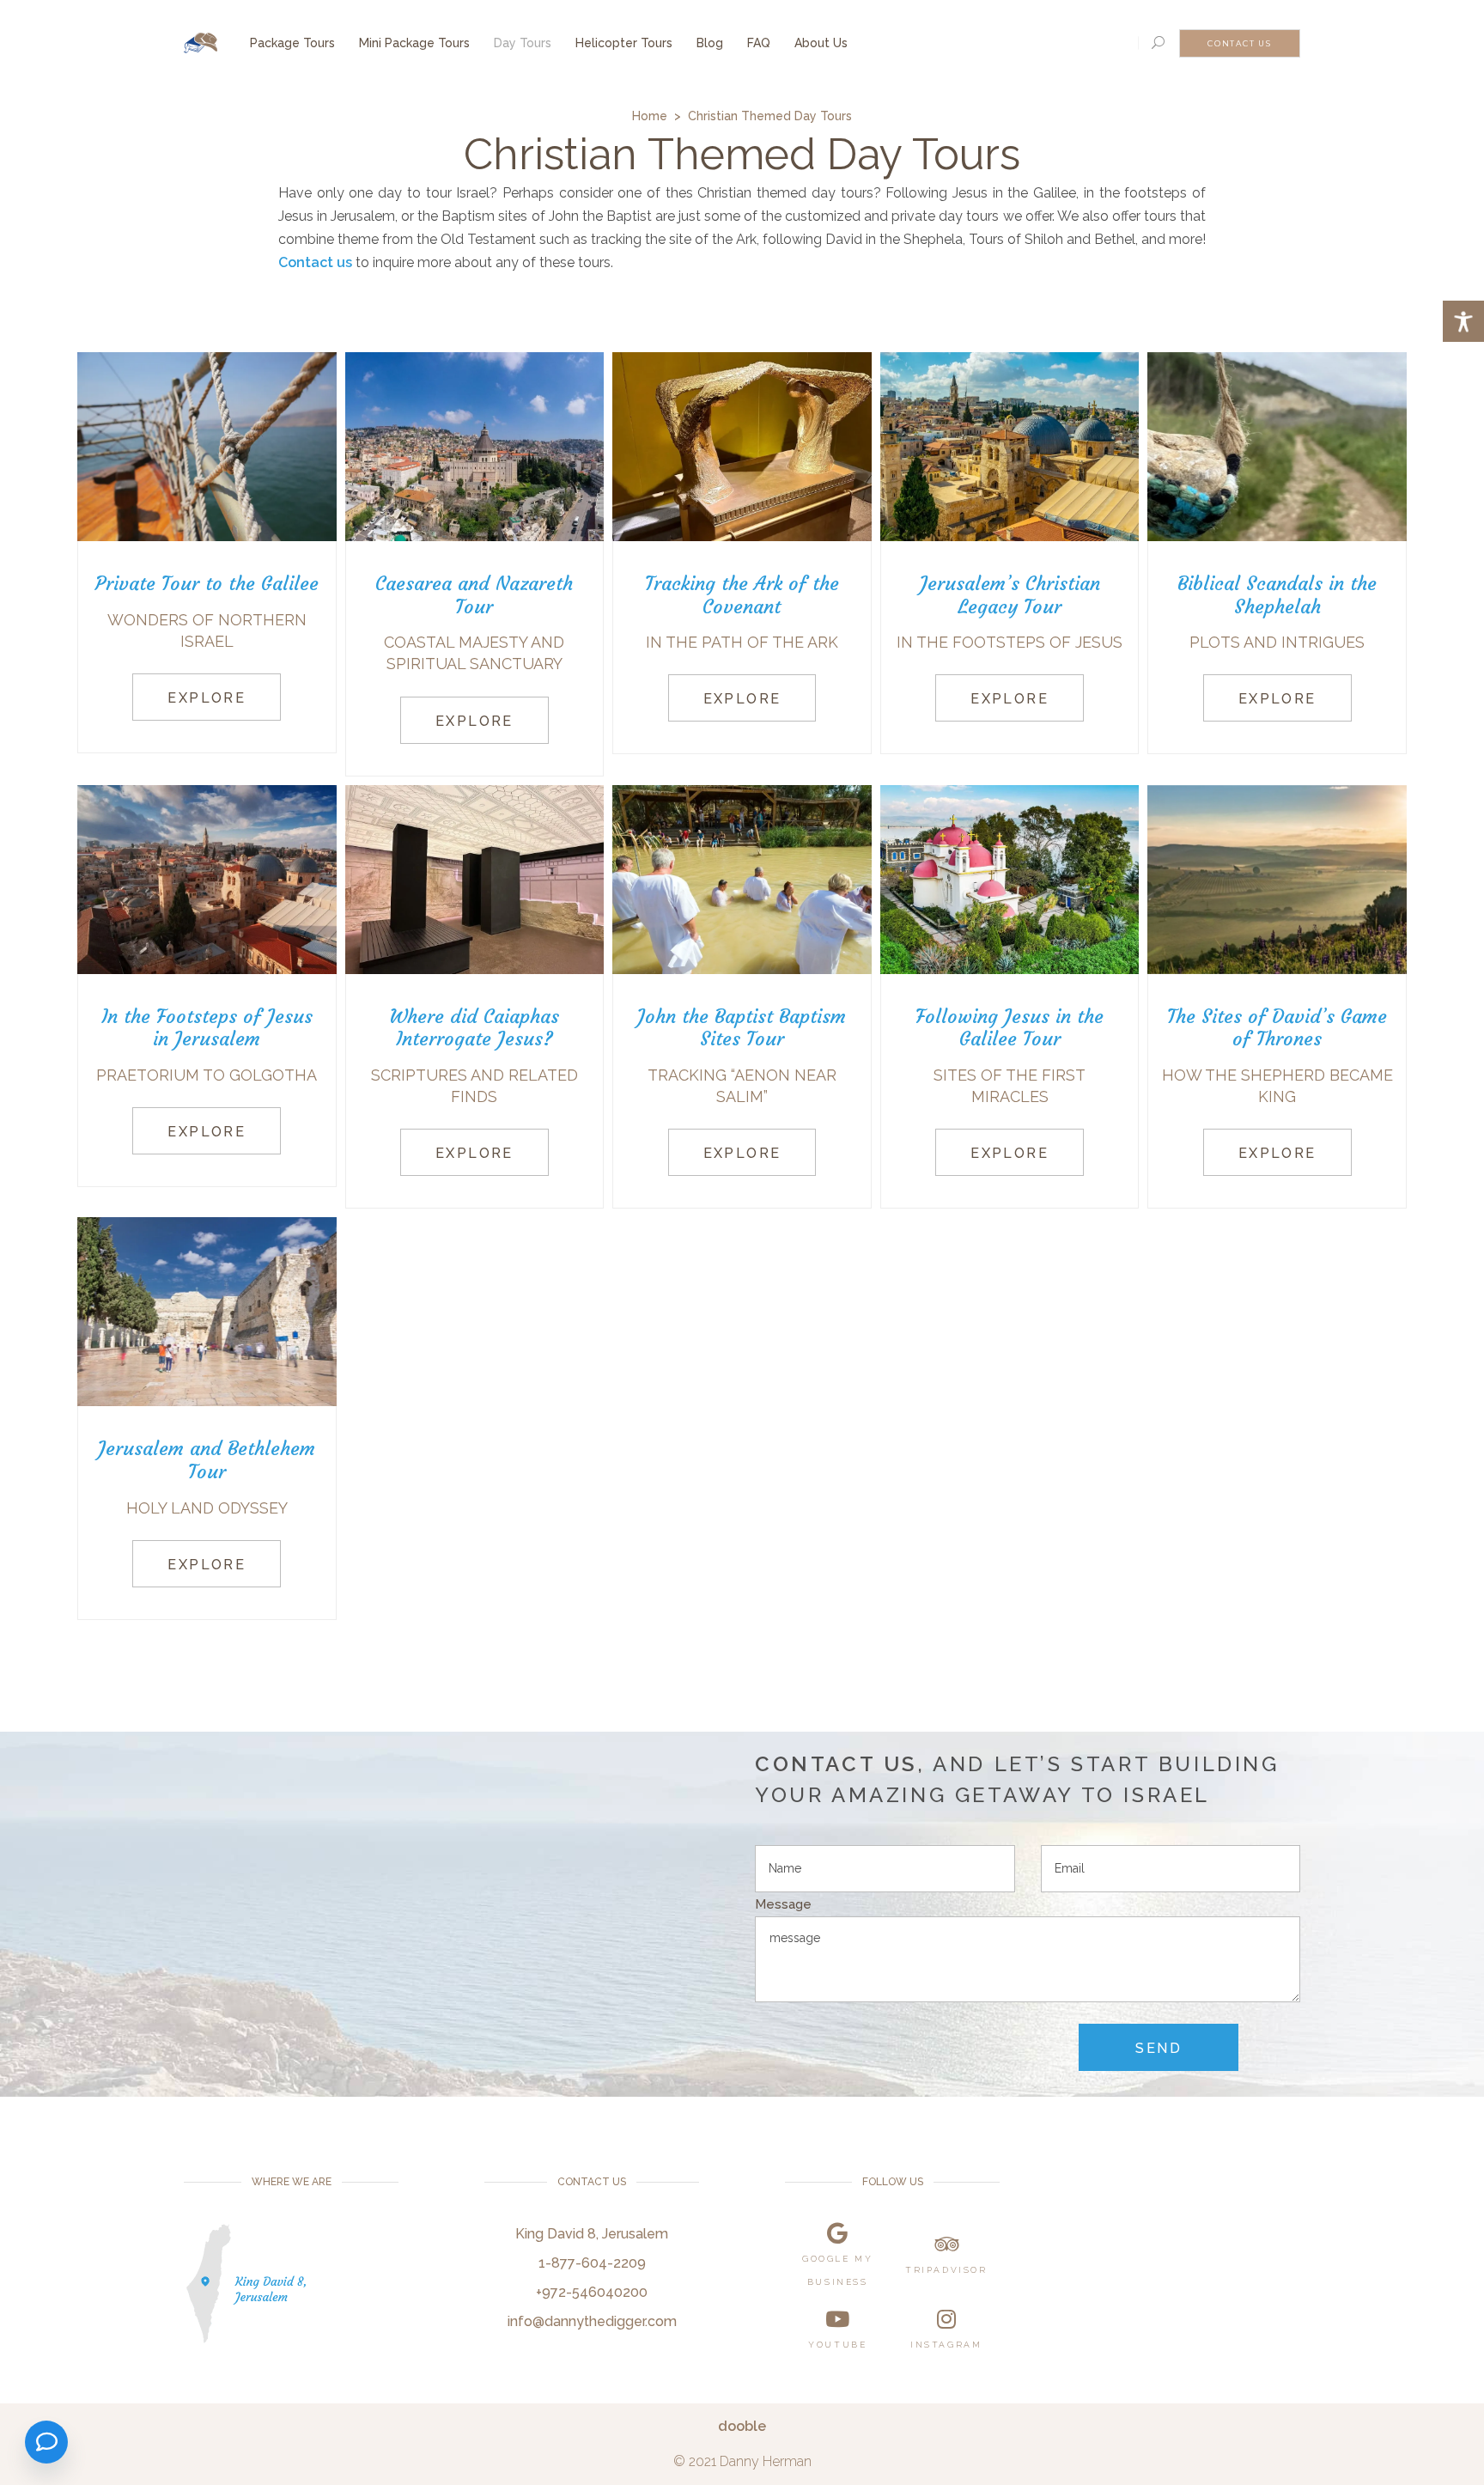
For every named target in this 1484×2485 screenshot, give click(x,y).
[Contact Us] (46, 2442)
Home (650, 116)
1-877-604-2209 (592, 2263)
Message (783, 1904)
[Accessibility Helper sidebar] (1463, 321)
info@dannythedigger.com (592, 2321)
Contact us (315, 262)
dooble (742, 2426)
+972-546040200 (592, 2292)
